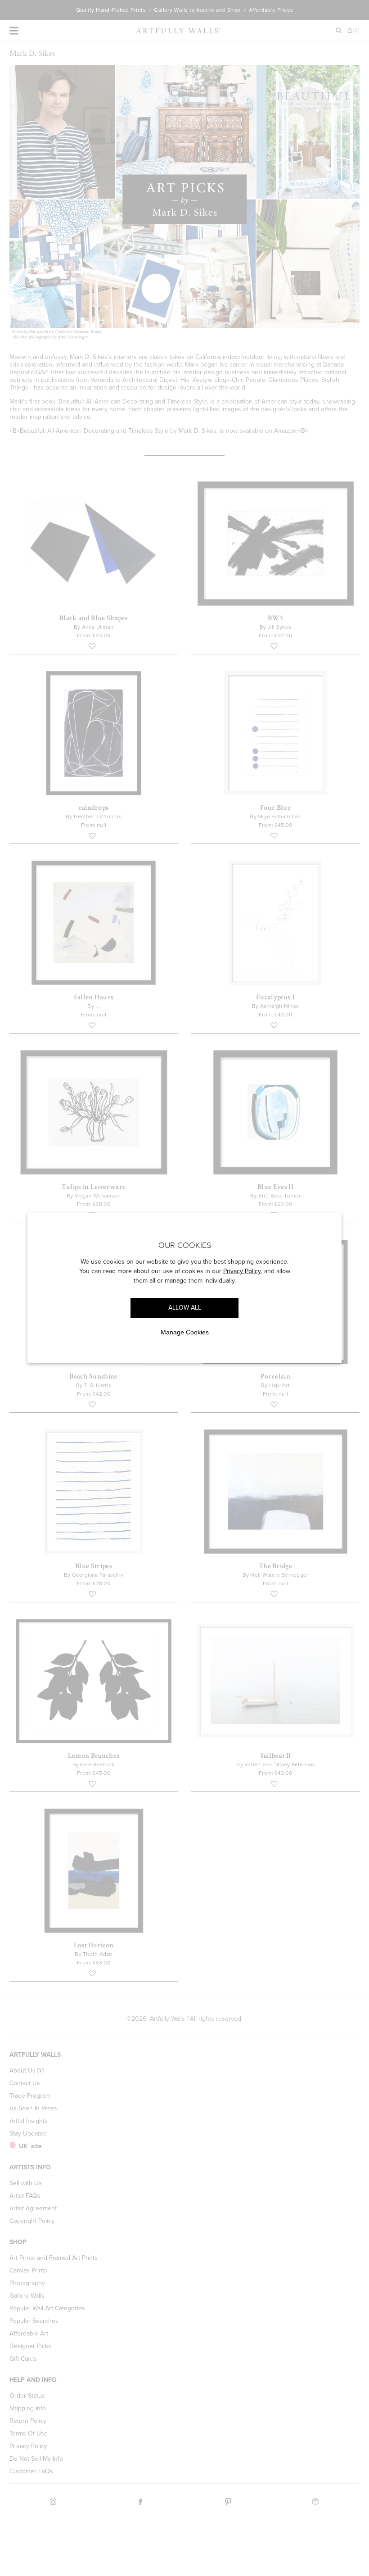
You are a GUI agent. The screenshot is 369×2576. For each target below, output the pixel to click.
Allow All (185, 1308)
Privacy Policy (242, 1271)
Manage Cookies (185, 1332)
